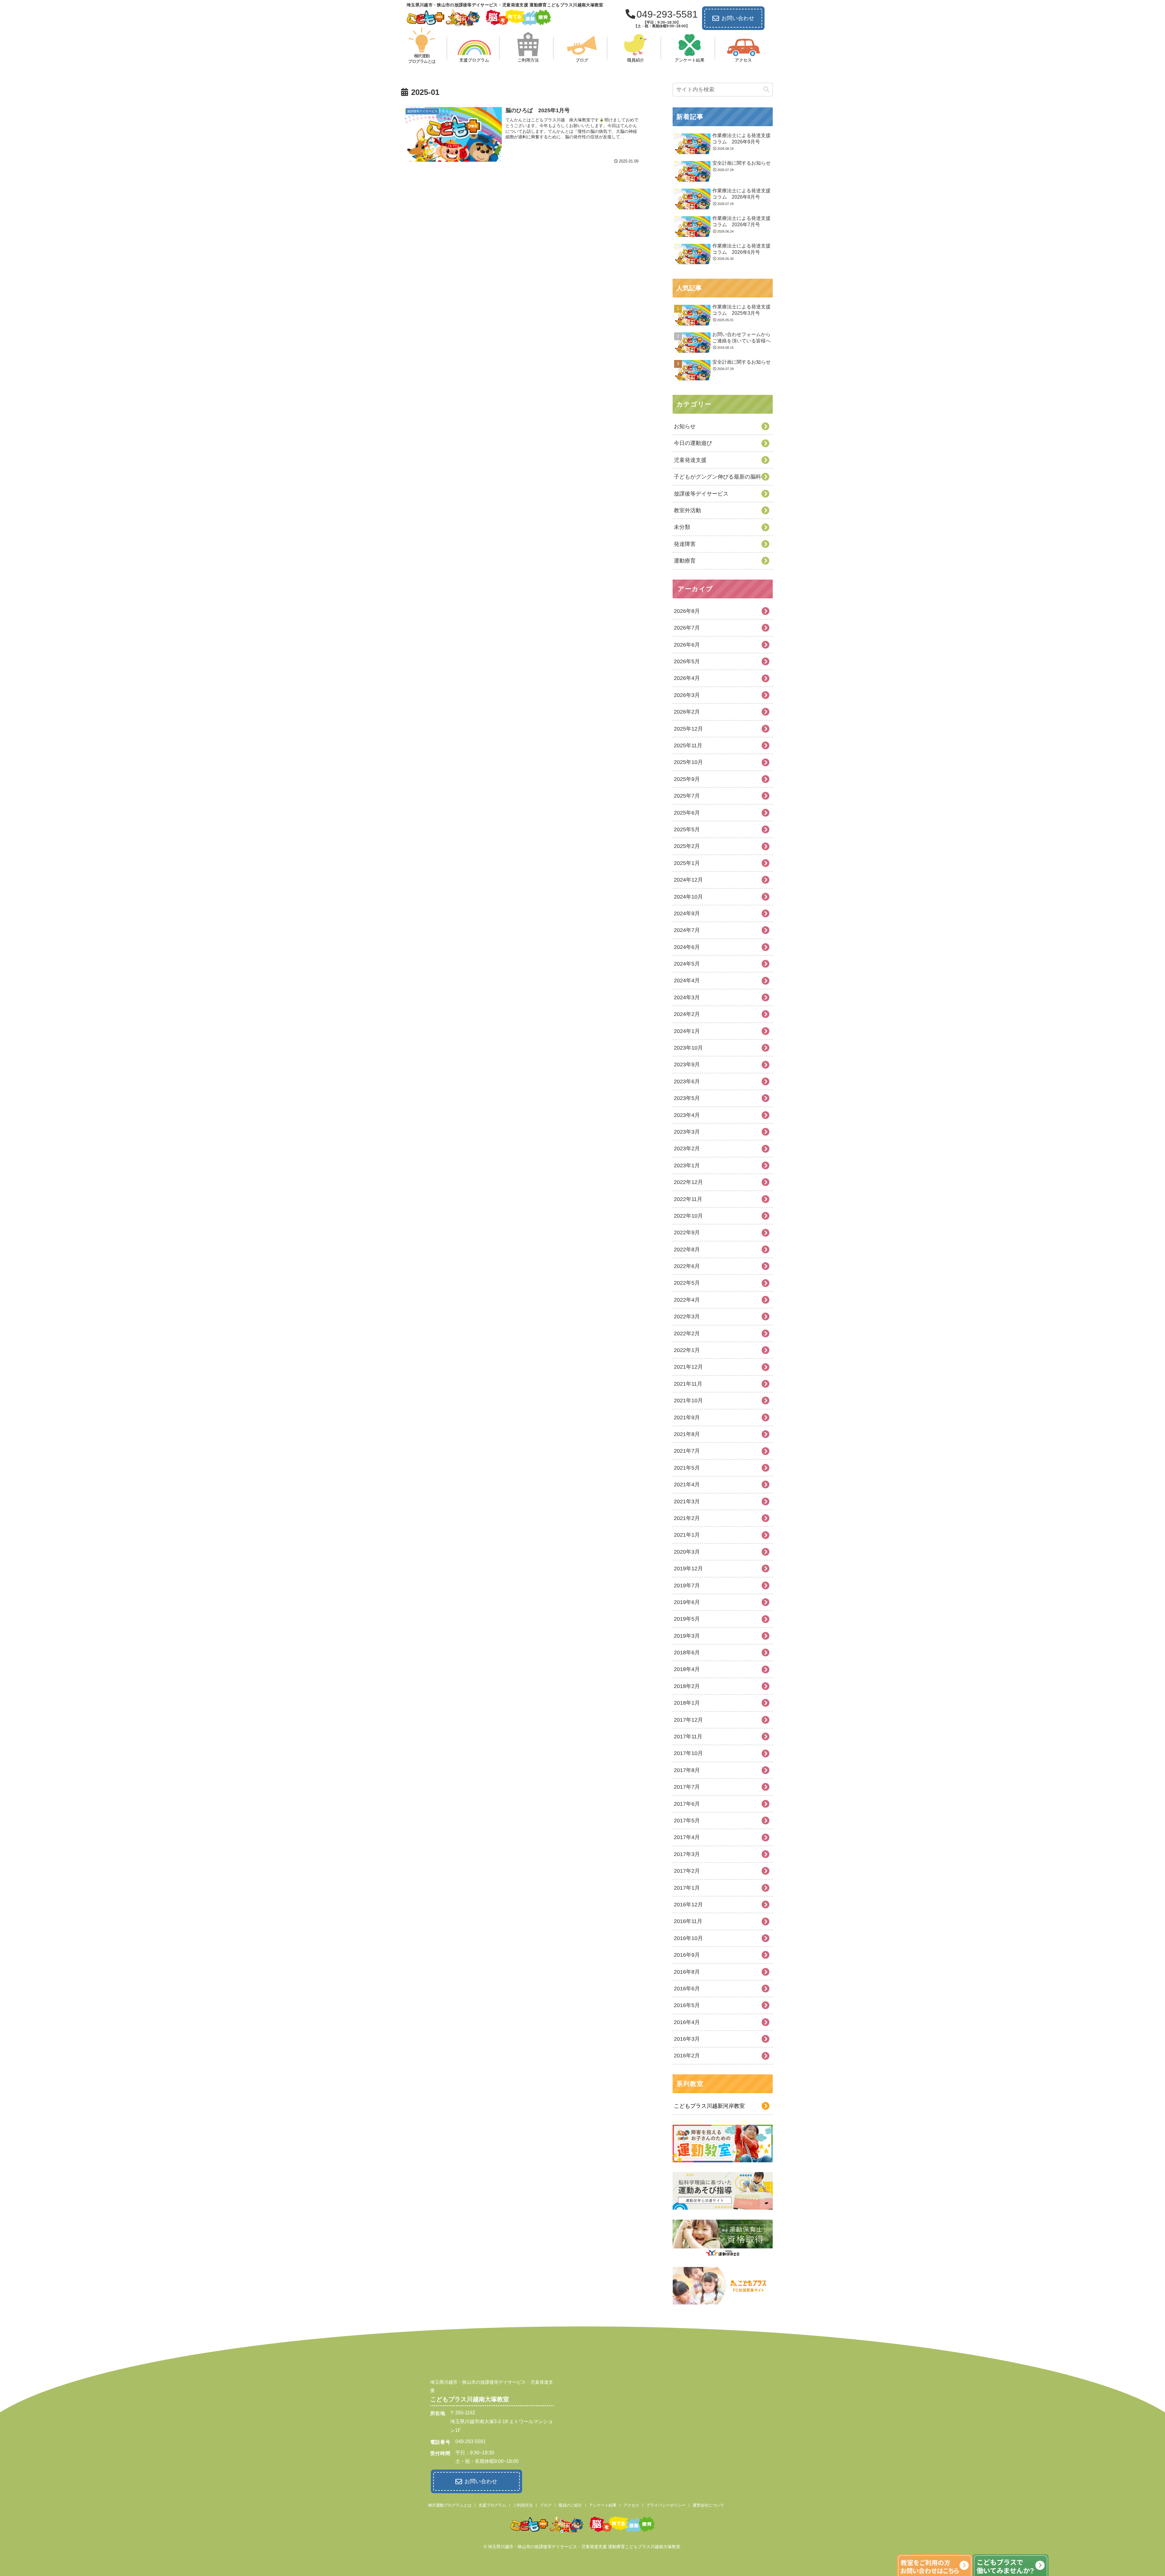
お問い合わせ (738, 18)
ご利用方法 (523, 2505)
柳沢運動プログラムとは (450, 2505)
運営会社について (708, 2505)
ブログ (546, 2505)
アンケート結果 (603, 2505)
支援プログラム (492, 2505)
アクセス (631, 2505)
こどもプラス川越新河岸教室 (709, 2106)
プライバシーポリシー (666, 2505)
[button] (766, 90)
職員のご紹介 (570, 2505)
